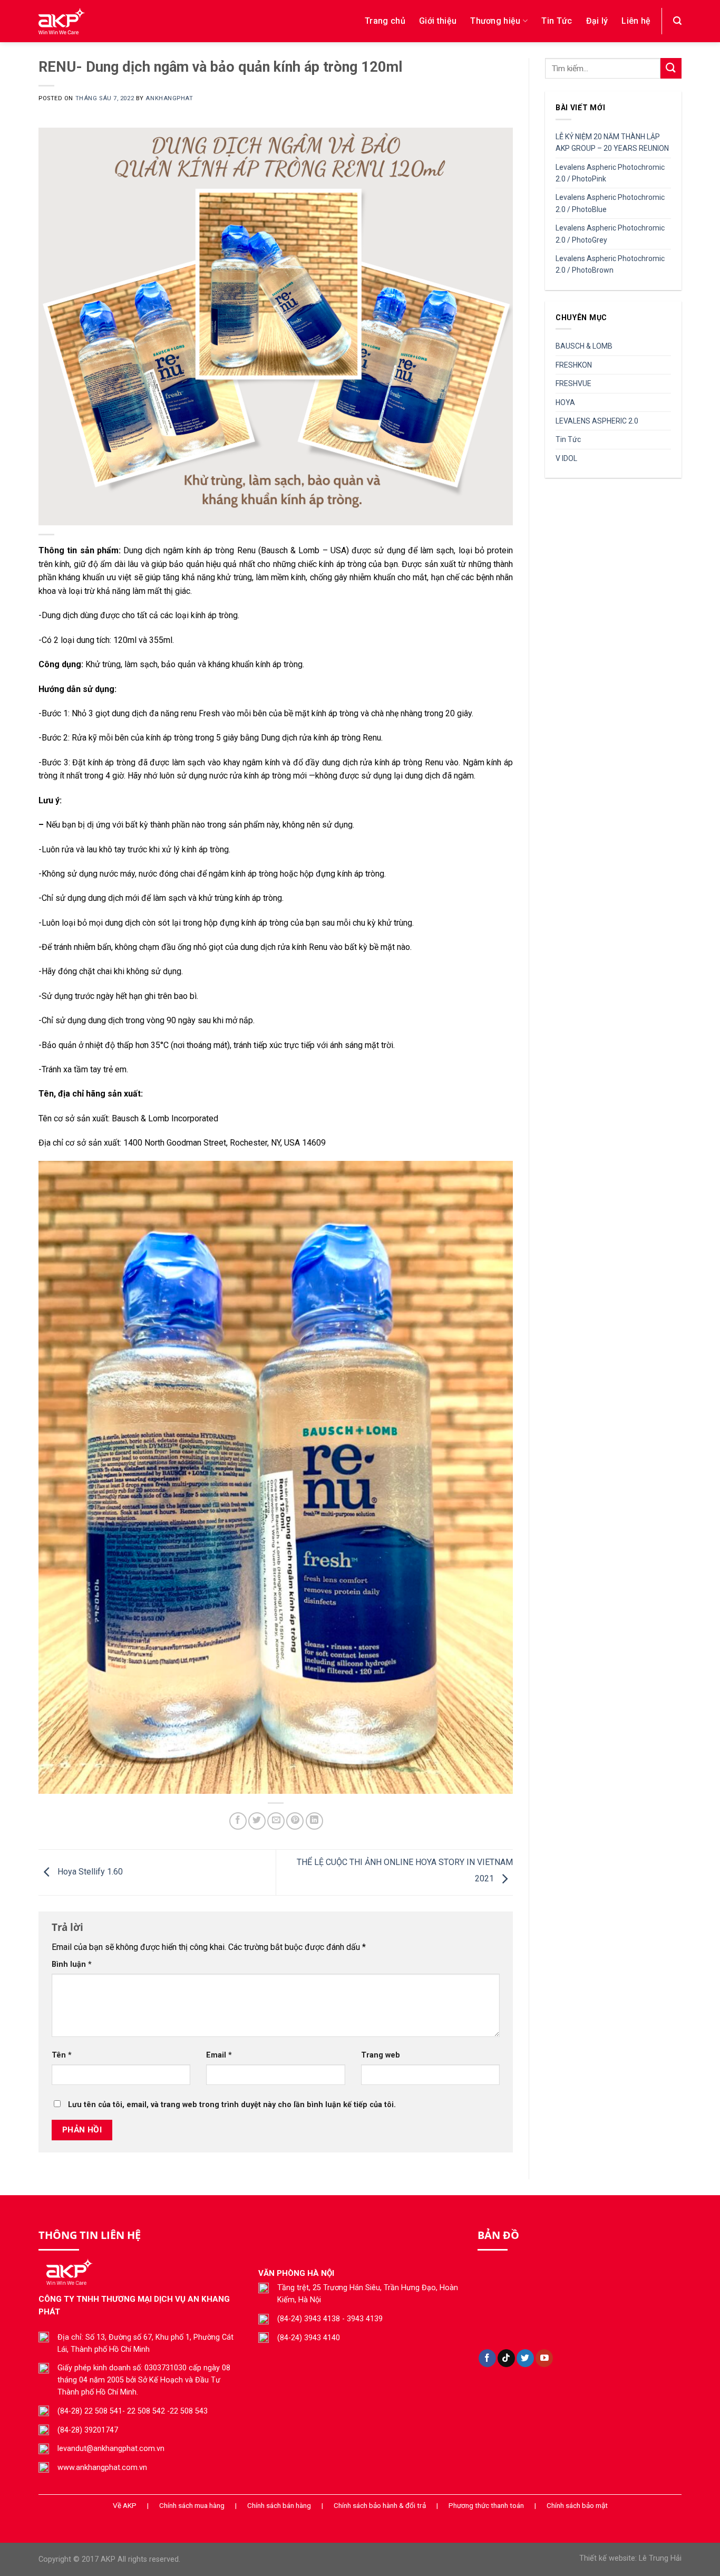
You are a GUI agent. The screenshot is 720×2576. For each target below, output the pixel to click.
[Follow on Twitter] (525, 2358)
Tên (62, 2055)
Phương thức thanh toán (486, 2505)
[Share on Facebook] (238, 1821)
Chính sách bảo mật (577, 2505)
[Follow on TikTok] (506, 2358)
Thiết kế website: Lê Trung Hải (630, 2558)
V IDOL (566, 458)
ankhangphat (169, 98)
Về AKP (125, 2505)
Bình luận (72, 1964)
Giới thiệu (438, 21)
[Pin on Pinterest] (295, 1821)
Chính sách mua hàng (192, 2505)
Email (219, 2055)
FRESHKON (574, 365)
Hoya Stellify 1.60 (89, 1872)
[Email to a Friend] (276, 1821)
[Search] (677, 21)
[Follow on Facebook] (487, 2358)
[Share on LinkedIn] (314, 1821)
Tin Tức (557, 21)
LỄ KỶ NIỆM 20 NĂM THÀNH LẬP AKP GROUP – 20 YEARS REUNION (613, 142)
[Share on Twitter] (257, 1821)
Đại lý (597, 21)
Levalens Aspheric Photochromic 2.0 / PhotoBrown (610, 264)
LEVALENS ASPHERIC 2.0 (597, 421)
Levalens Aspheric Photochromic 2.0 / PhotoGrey (610, 234)
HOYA (565, 402)
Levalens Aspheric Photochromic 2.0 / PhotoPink (610, 173)
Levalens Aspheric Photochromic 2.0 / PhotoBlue (610, 203)
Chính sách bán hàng (279, 2505)
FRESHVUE (573, 383)
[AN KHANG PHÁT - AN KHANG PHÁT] (138, 21)
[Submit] (671, 68)
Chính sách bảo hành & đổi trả (380, 2505)
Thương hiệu (495, 21)
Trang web (381, 2055)
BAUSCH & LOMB (584, 346)
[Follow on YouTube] (544, 2358)
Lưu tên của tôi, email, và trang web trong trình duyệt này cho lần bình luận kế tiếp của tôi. (232, 2105)
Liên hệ (636, 21)
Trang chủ (385, 21)
